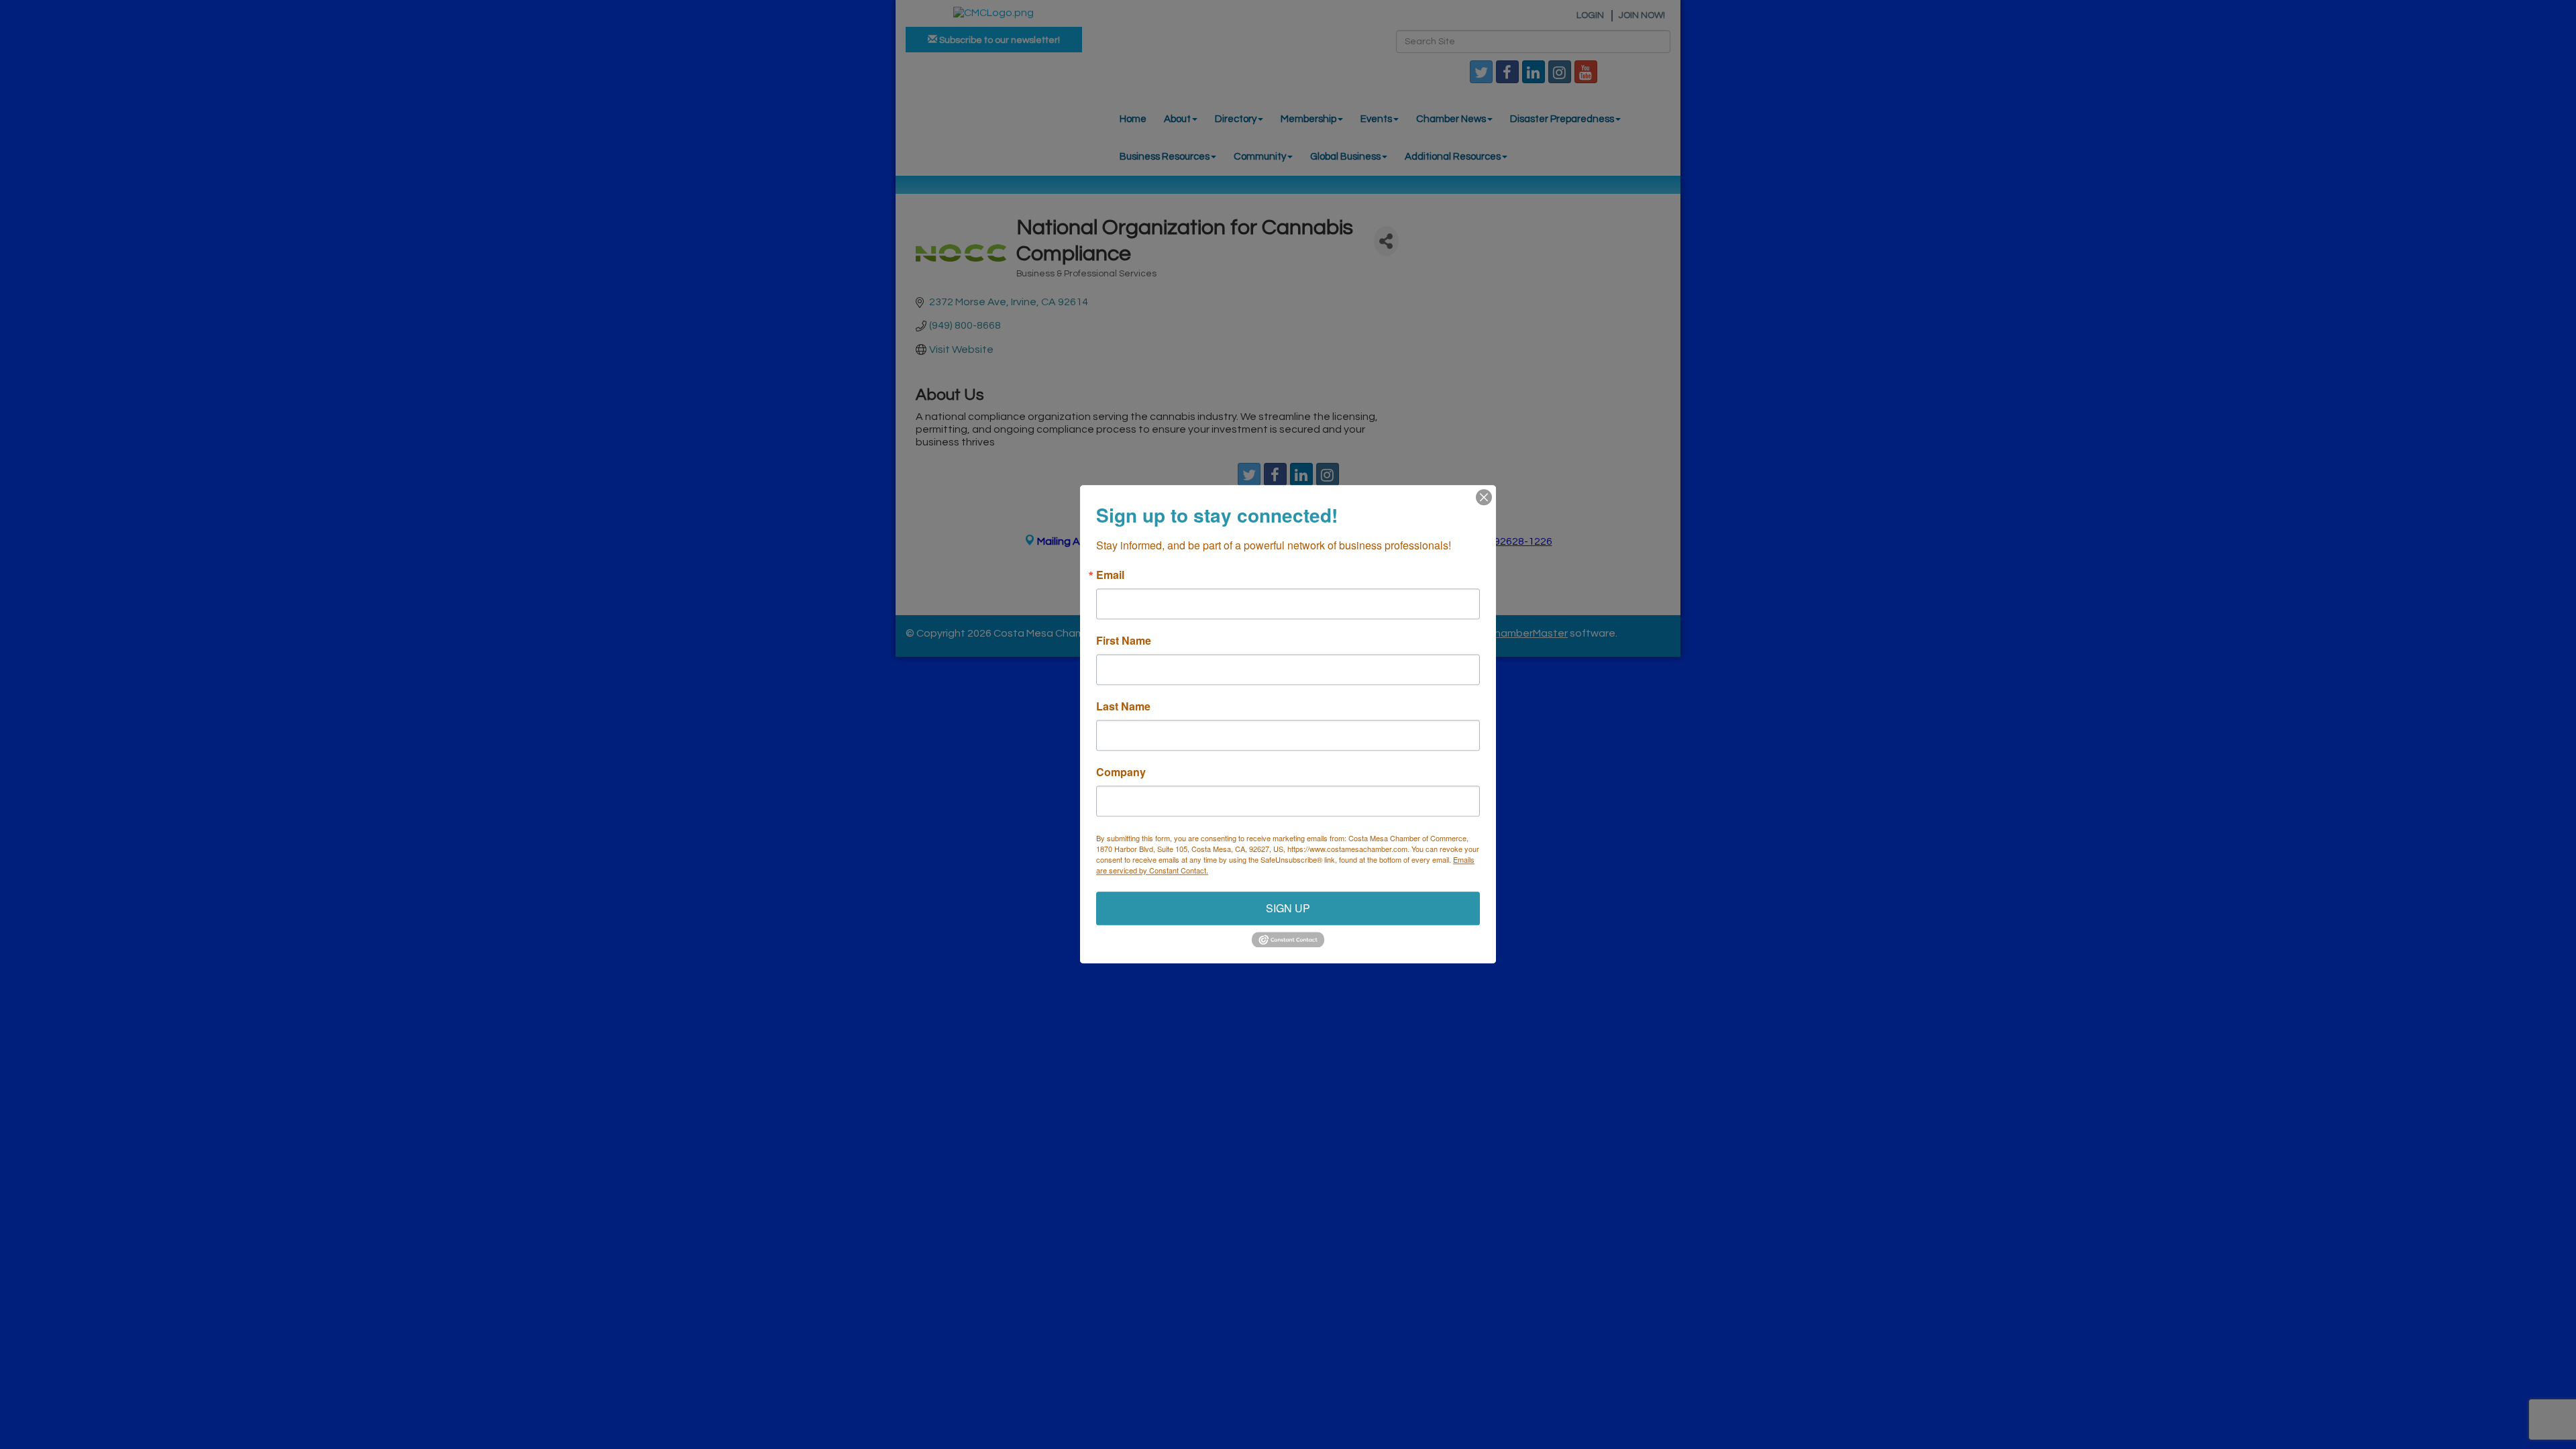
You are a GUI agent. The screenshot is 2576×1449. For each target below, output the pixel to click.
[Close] (1484, 497)
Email (1110, 575)
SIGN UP (1288, 908)
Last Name (1123, 706)
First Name (1124, 641)
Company (1121, 772)
